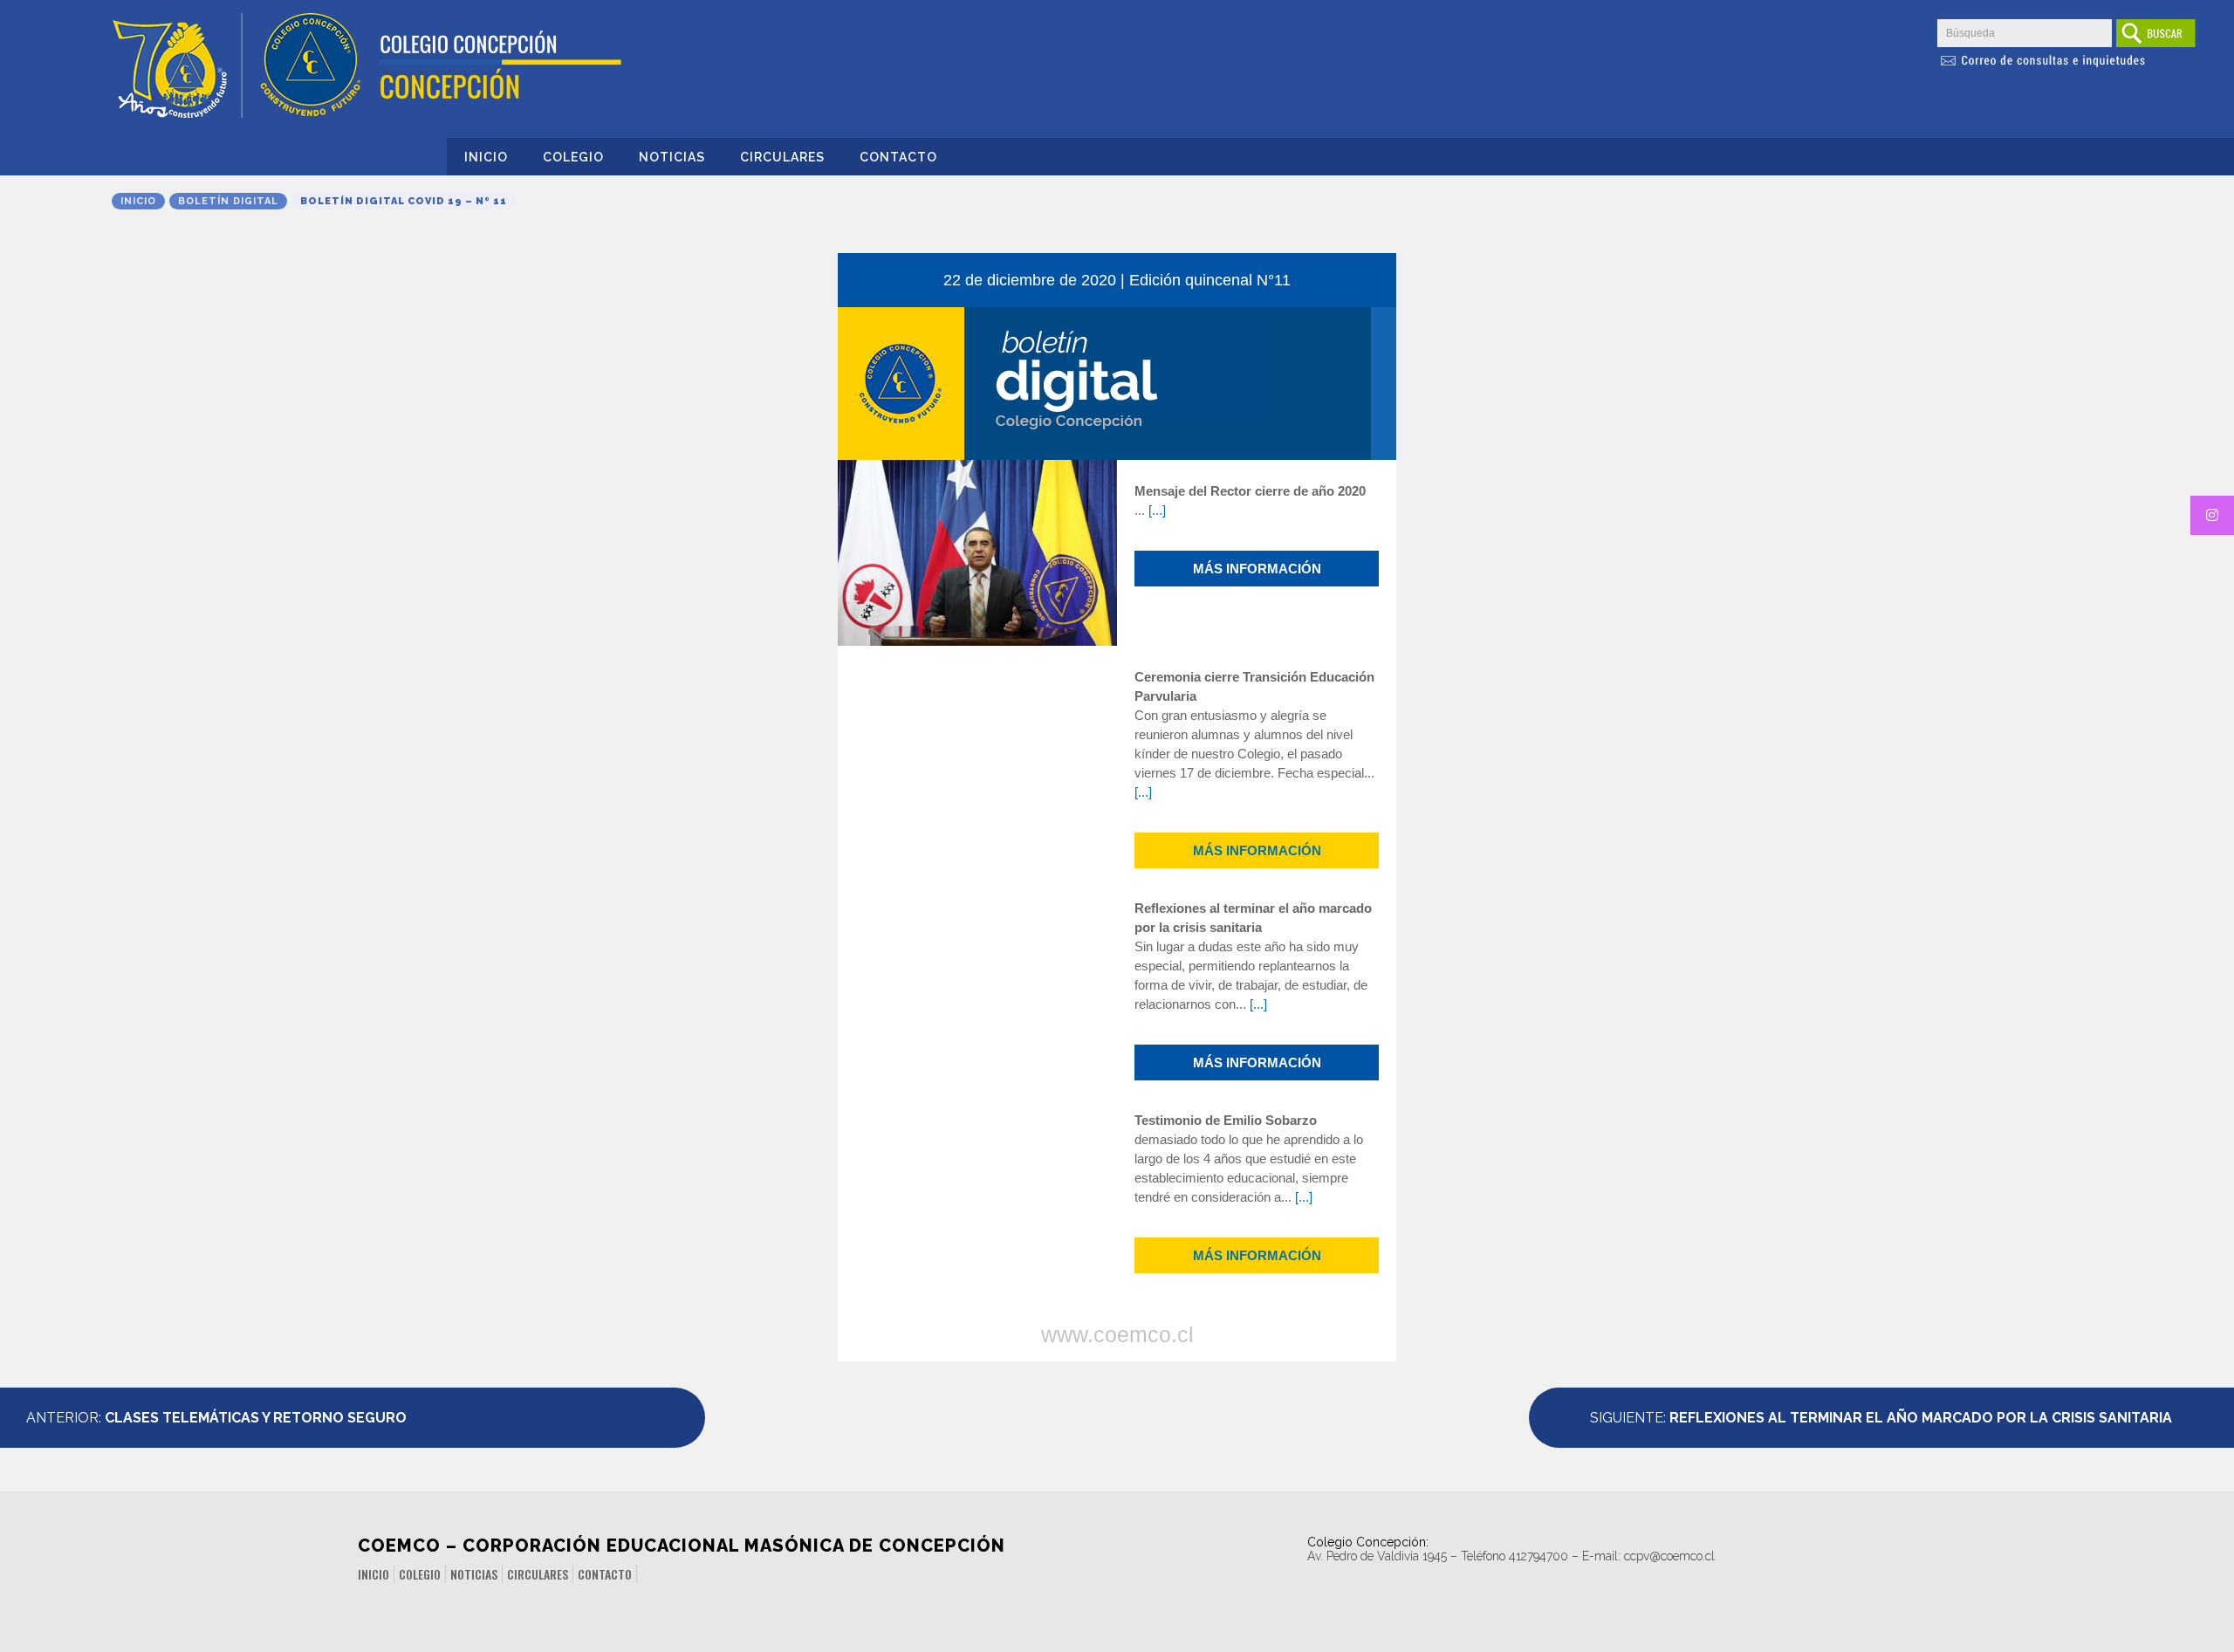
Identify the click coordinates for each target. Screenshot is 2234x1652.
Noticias (672, 157)
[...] (1157, 510)
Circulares (782, 157)
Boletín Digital (228, 201)
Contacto (898, 157)
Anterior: (216, 1418)
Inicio (486, 157)
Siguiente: (1881, 1418)
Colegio (573, 157)
